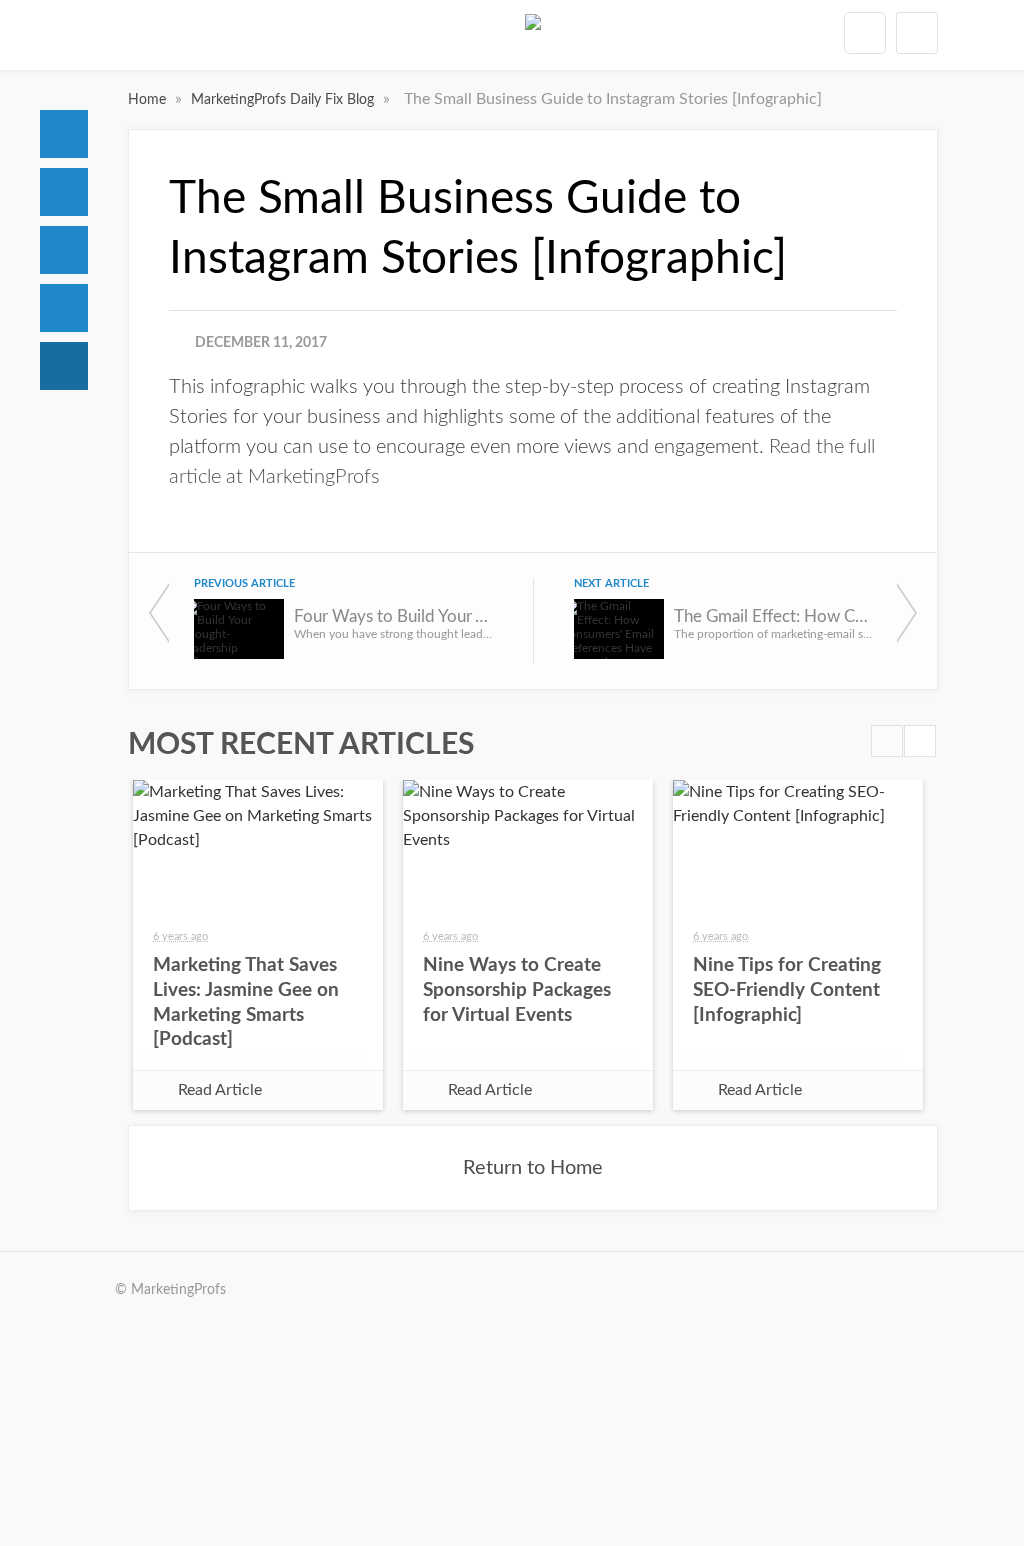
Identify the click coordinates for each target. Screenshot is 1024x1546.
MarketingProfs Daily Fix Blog (284, 100)
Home (64, 134)
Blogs (64, 366)
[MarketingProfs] (533, 39)
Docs (64, 192)
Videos (64, 308)
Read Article (220, 1090)
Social (64, 250)
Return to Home (533, 1168)
